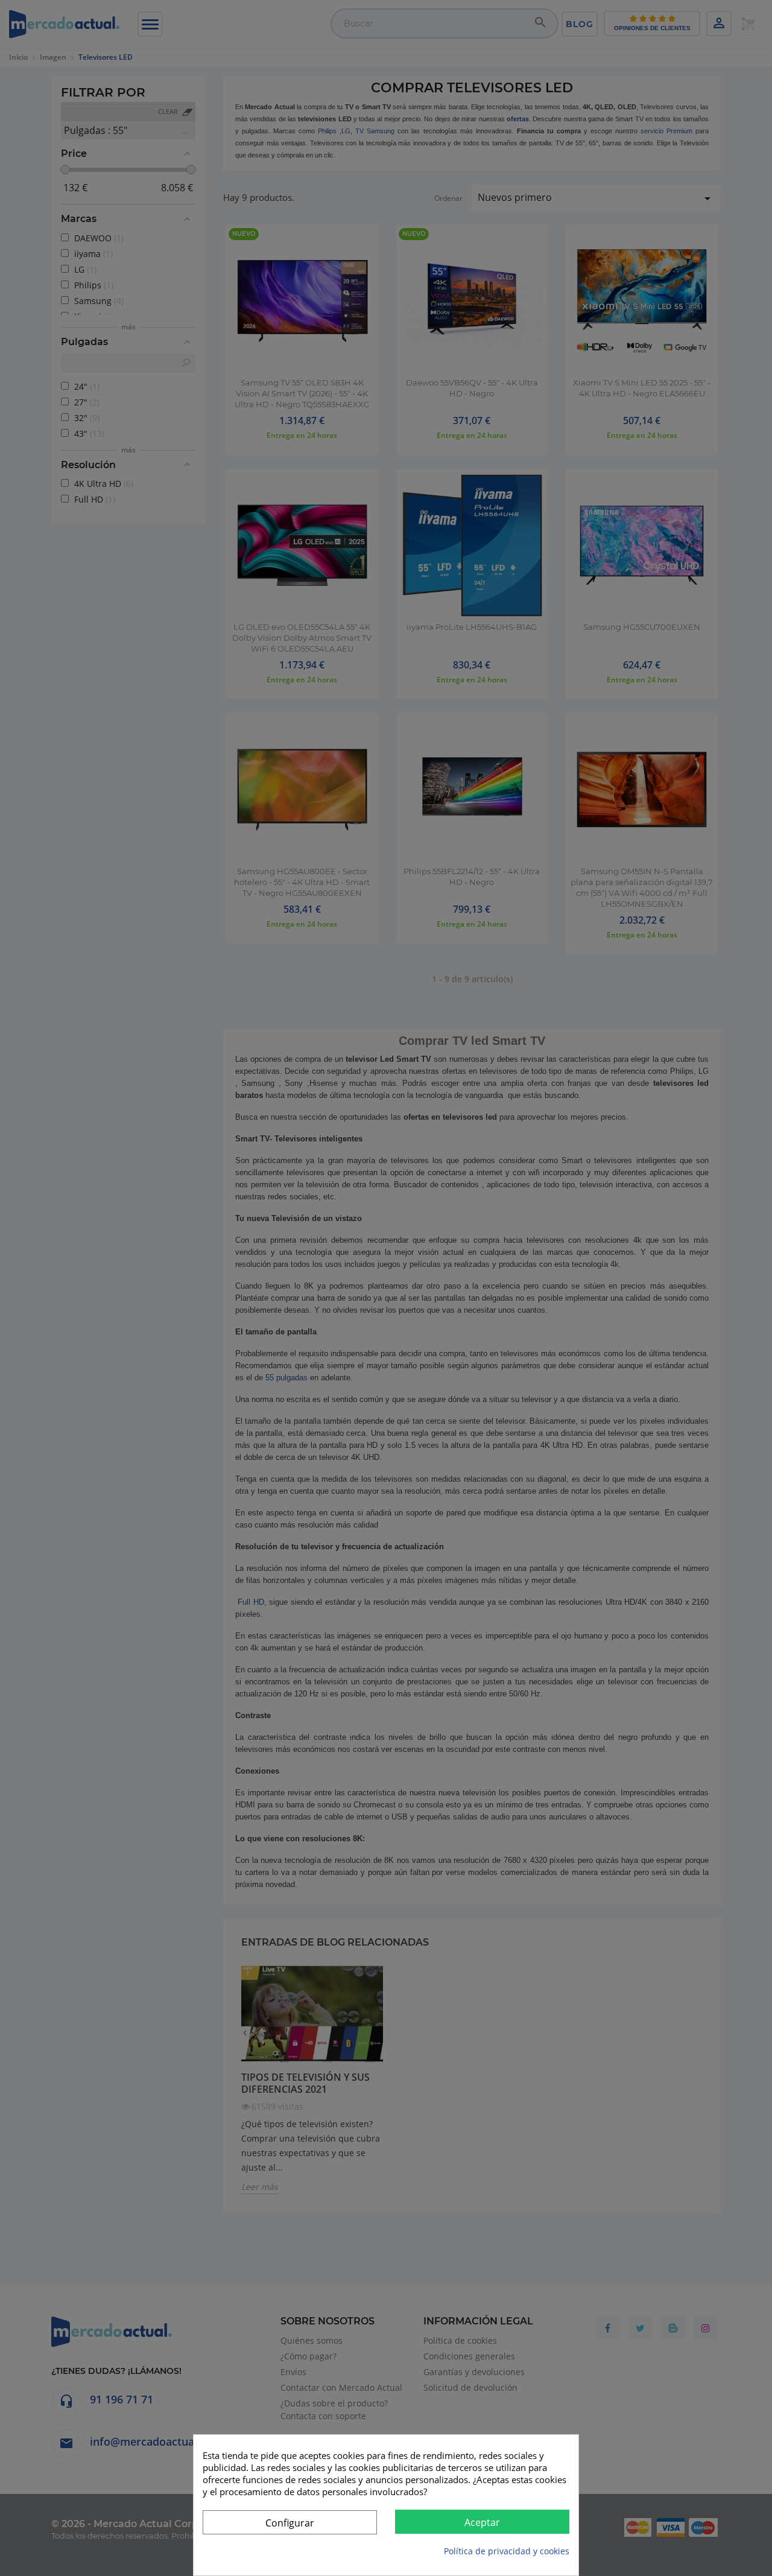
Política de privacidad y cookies (507, 2551)
